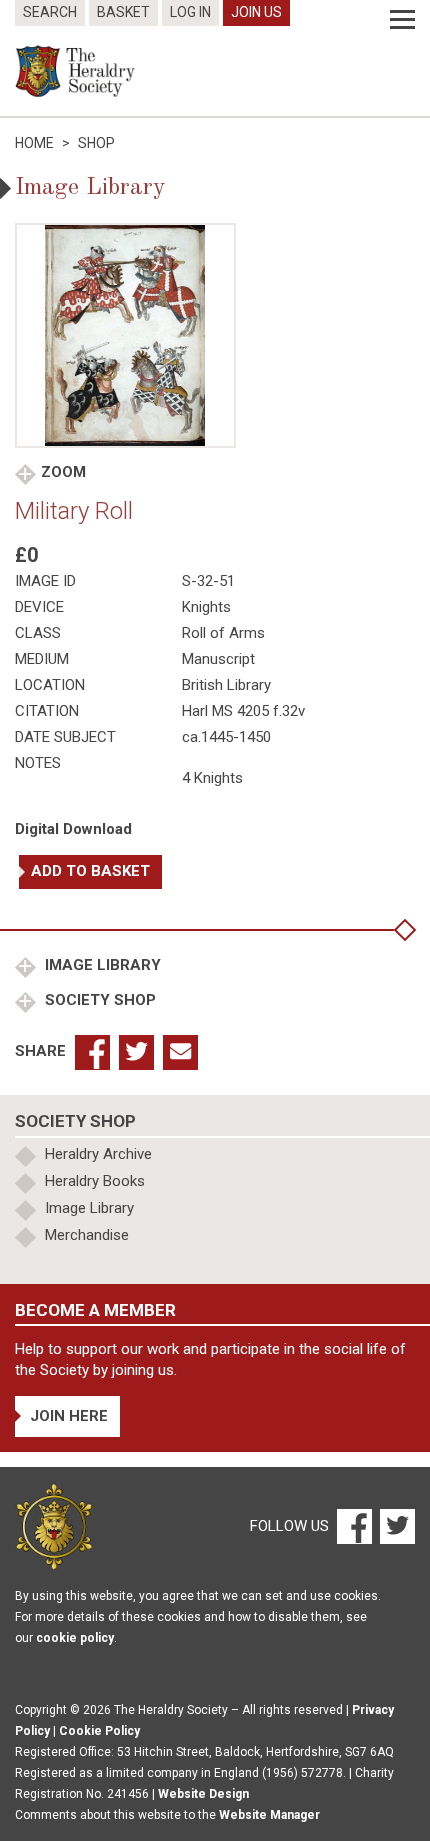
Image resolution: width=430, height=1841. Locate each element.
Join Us (256, 12)
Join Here (69, 1416)
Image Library (101, 965)
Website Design (203, 1794)
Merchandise (87, 1235)
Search (50, 12)
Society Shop (98, 1000)
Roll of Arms (223, 633)
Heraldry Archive (98, 1154)
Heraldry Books (95, 1181)
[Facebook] (353, 1525)
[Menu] (402, 20)
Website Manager (269, 1815)
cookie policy (75, 1638)
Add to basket (90, 871)
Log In (190, 12)
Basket (123, 12)
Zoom (63, 472)
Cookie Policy (99, 1731)
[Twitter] (395, 1525)
